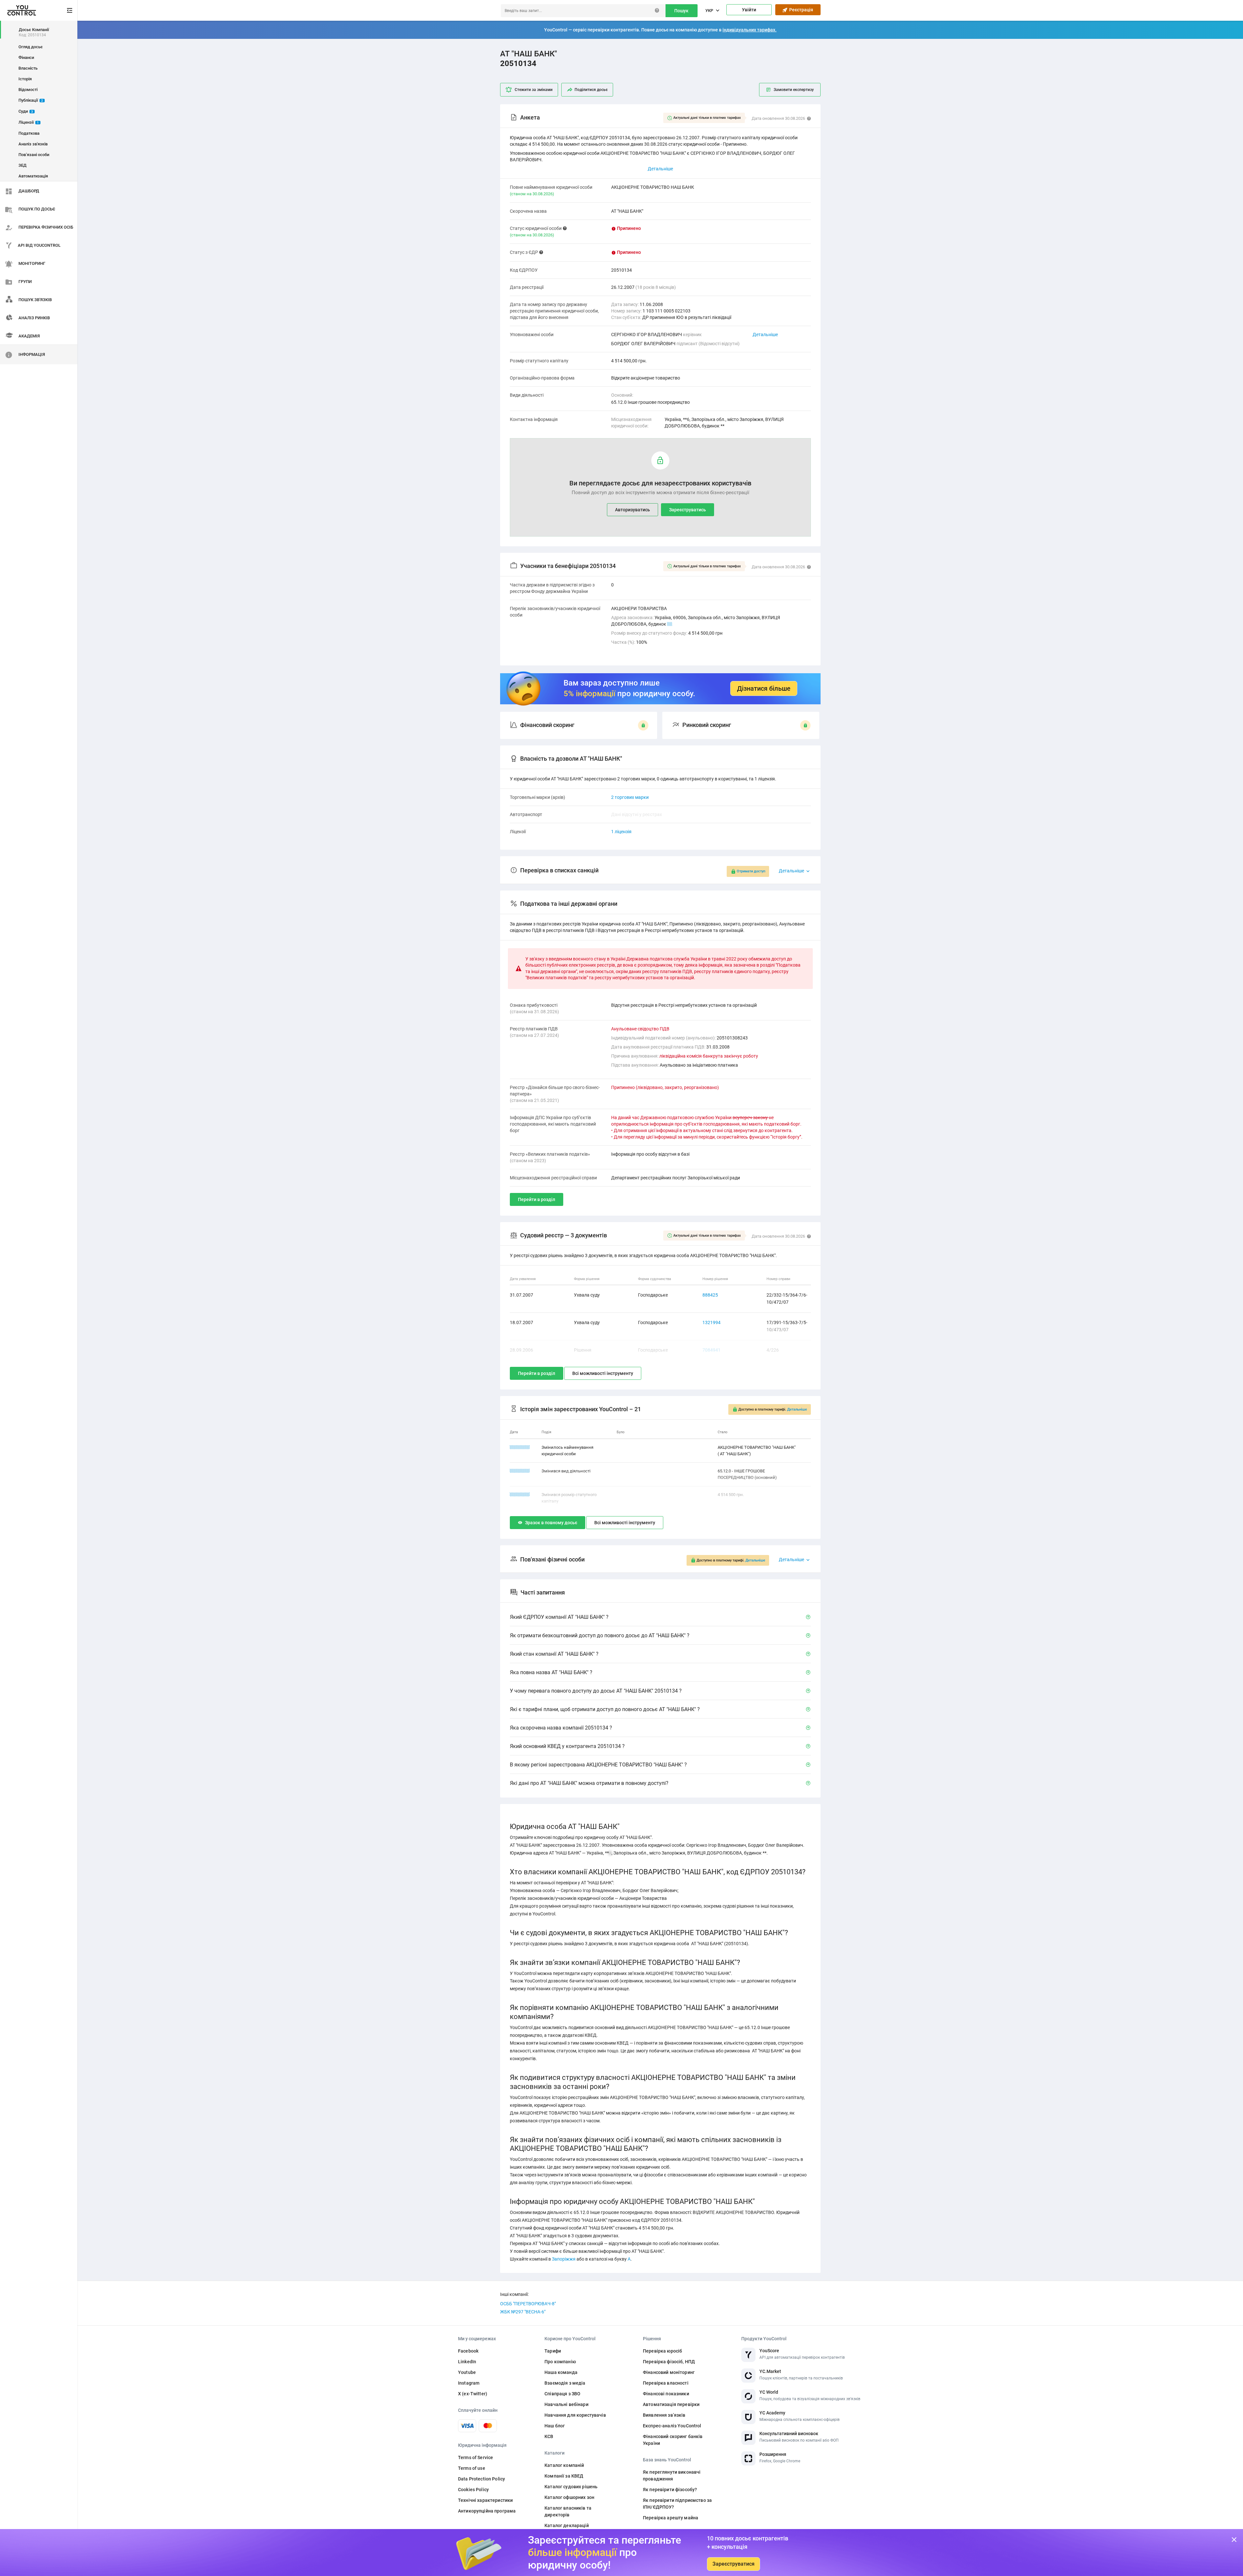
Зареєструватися (733, 2564)
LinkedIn (467, 2362)
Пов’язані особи (34, 155)
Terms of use (472, 2468)
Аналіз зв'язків (33, 144)
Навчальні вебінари (566, 2404)
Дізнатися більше (764, 688)
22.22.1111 (520, 1471)
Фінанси (26, 57)
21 (670, 624)
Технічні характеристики (485, 2500)
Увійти (749, 10)
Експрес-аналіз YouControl (672, 2426)
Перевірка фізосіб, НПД (669, 2362)
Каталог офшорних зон (569, 2497)
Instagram (469, 2383)
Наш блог (555, 2426)
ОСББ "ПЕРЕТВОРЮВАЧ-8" (528, 2304)
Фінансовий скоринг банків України (673, 2440)
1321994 (711, 1322)
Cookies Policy (473, 2490)
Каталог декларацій (567, 2525)
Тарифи (553, 2351)
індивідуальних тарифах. (750, 30)
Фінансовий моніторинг (669, 2372)
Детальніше (765, 335)
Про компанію (560, 2362)
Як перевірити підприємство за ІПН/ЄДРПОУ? (677, 2504)
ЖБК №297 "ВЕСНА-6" (523, 2312)
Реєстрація (800, 10)
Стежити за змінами (534, 90)
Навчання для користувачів (575, 2415)
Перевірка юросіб (662, 2351)
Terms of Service (476, 2457)
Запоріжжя (564, 2259)
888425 (710, 1295)
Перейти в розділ (537, 1199)
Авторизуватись (633, 510)
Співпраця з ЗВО (562, 2394)
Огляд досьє (31, 47)
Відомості (28, 90)
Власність (28, 68)
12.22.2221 (520, 1447)
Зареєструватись (688, 510)
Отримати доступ (751, 871)
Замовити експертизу (794, 90)
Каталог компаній (564, 2465)
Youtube (467, 2372)
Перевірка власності (666, 2383)
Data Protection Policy (482, 2479)
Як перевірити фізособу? (670, 2490)
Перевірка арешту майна (671, 2518)
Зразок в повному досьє (551, 1523)
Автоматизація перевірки (671, 2404)
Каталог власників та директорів (568, 2511)
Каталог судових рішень (571, 2487)
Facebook (468, 2351)
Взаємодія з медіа (565, 2383)
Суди (26, 111)
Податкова (29, 133)
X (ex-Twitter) (473, 2394)
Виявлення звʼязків (664, 2415)
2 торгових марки (630, 797)
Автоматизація (33, 176)
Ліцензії (29, 122)
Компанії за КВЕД (564, 2476)
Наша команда (561, 2372)
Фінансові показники (666, 2394)
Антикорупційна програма (487, 2511)
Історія (25, 79)
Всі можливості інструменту (603, 1373)
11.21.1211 (520, 1495)
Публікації (31, 100)
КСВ (549, 2436)
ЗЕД (22, 165)
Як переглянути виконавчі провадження (672, 2475)
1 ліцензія (621, 832)
